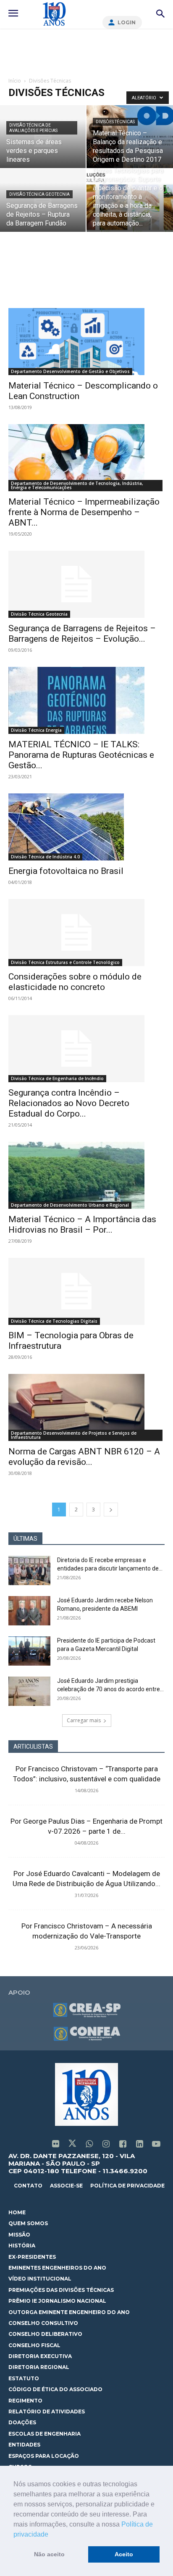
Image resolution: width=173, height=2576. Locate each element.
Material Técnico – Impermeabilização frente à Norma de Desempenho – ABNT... (84, 512)
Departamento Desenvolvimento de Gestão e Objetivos (70, 371)
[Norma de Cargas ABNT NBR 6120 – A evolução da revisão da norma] (86, 1407)
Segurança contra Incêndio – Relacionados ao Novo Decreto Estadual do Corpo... (69, 1103)
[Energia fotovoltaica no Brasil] (86, 827)
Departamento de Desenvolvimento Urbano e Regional (70, 1205)
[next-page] (111, 1510)
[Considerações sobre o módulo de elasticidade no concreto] (86, 933)
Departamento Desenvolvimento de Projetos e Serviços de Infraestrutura (74, 1435)
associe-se (66, 2186)
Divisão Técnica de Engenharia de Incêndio (57, 1078)
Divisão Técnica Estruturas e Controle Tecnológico (65, 962)
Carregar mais (84, 1720)
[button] (51, 2535)
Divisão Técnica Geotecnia (39, 194)
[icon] (55, 2145)
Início (15, 81)
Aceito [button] (124, 2554)
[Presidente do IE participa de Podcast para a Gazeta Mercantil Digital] (29, 1651)
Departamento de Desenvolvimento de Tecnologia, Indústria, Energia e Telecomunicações (77, 485)
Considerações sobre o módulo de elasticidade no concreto (75, 982)
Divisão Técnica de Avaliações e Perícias (33, 128)
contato (28, 2186)
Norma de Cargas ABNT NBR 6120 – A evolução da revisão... (84, 1457)
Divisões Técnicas (115, 122)
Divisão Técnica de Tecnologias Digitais (54, 1321)
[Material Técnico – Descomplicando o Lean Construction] (86, 342)
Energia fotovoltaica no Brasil (66, 871)
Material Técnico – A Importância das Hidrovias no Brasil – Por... (82, 1225)
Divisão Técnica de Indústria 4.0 (45, 857)
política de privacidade (127, 2186)
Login (127, 22)
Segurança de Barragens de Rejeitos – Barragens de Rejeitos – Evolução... (82, 634)
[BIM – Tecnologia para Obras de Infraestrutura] (86, 1291)
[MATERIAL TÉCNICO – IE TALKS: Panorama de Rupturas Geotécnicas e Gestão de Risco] (86, 700)
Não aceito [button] (49, 2554)
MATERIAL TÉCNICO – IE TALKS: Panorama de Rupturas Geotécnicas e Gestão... (81, 755)
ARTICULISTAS (33, 1747)
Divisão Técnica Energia (36, 730)
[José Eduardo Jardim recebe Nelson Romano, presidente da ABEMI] (29, 1611)
